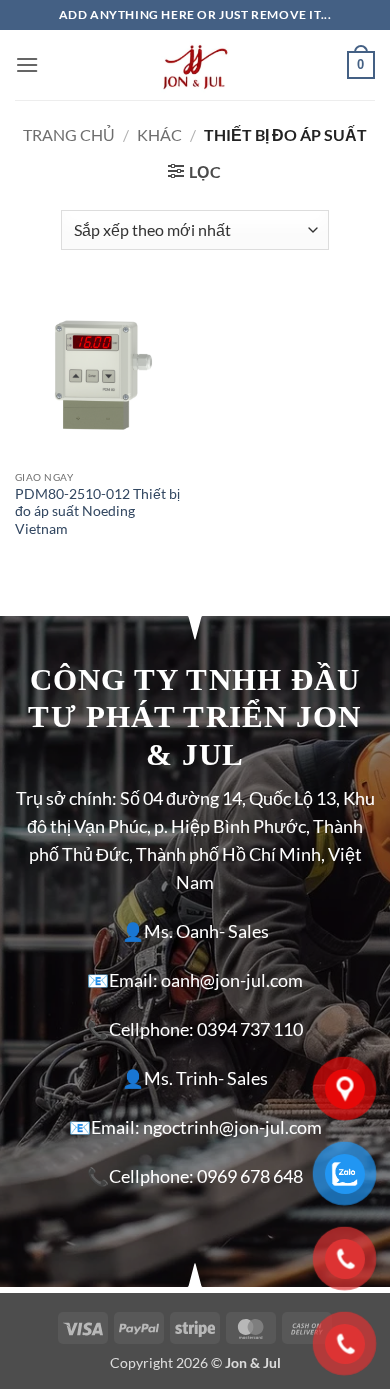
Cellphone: (151, 1029)
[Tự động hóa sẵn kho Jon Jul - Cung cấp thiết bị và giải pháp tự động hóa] (195, 65)
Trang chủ (69, 134)
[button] (27, 64)
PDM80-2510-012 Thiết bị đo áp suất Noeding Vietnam (97, 511)
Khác (159, 134)
